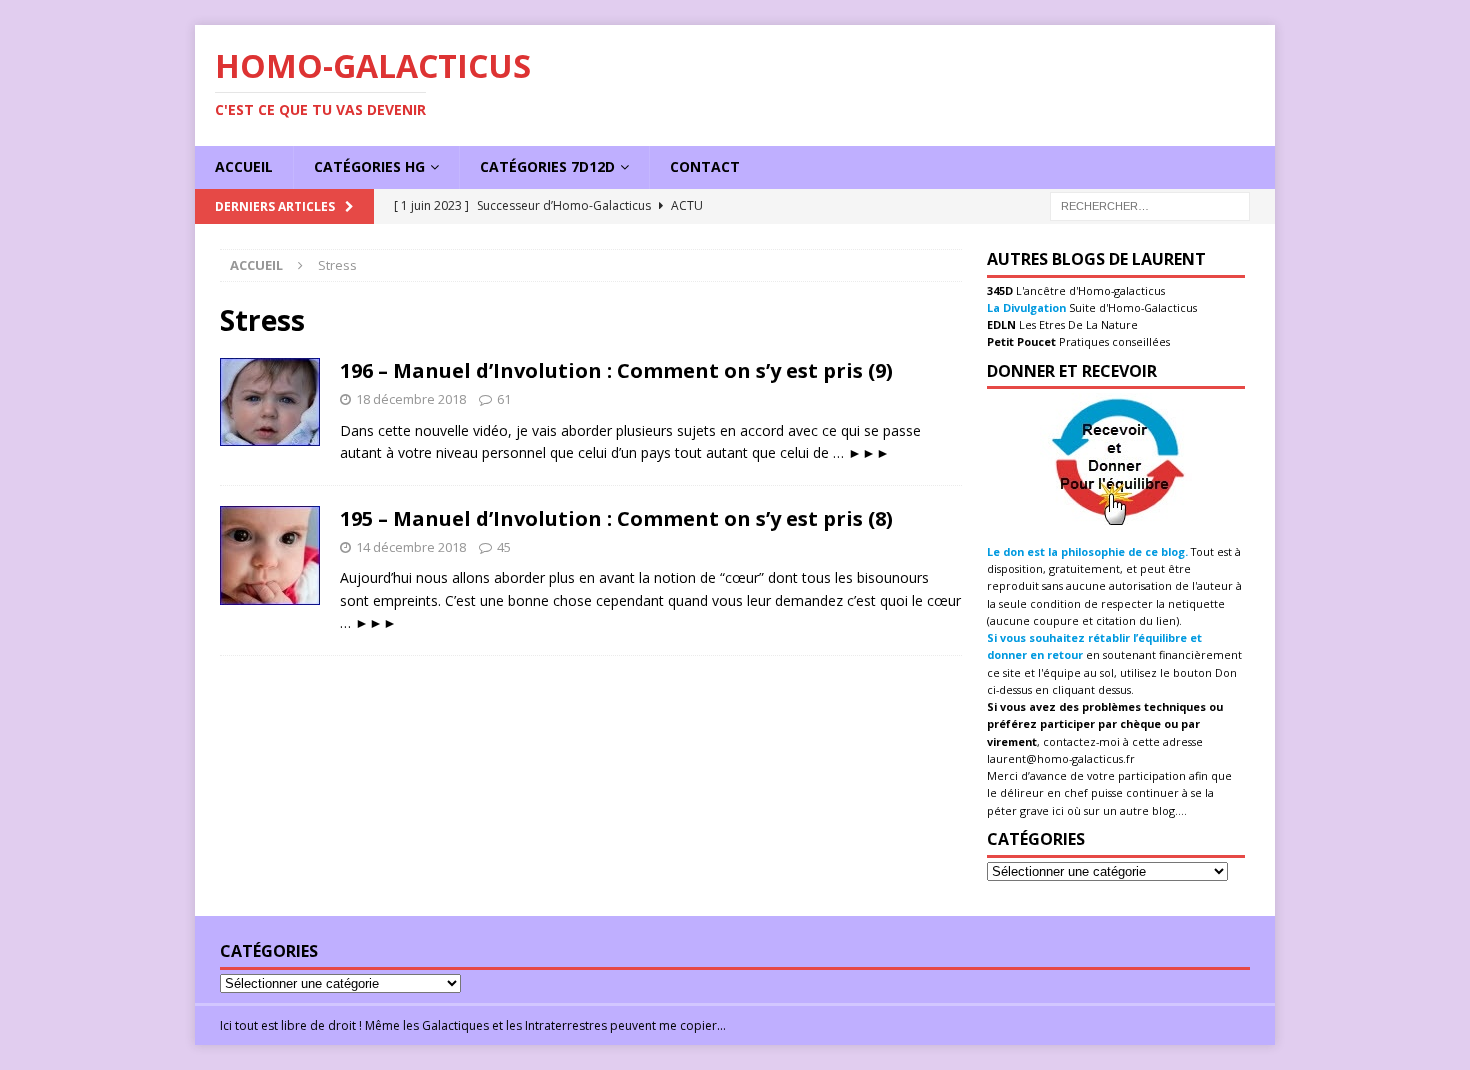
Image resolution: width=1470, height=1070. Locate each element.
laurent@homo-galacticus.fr (1061, 758)
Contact (705, 166)
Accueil (244, 166)
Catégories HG (369, 166)
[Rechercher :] (1150, 204)
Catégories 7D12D (547, 166)
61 (504, 399)
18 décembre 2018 (411, 399)
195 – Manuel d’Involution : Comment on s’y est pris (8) (616, 518)
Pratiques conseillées (1113, 341)
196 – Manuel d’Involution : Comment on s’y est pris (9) (616, 370)
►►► (869, 452)
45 (504, 547)
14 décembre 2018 (411, 547)
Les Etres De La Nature (1077, 324)
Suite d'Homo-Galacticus (1131, 307)
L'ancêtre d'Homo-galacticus (1089, 290)
